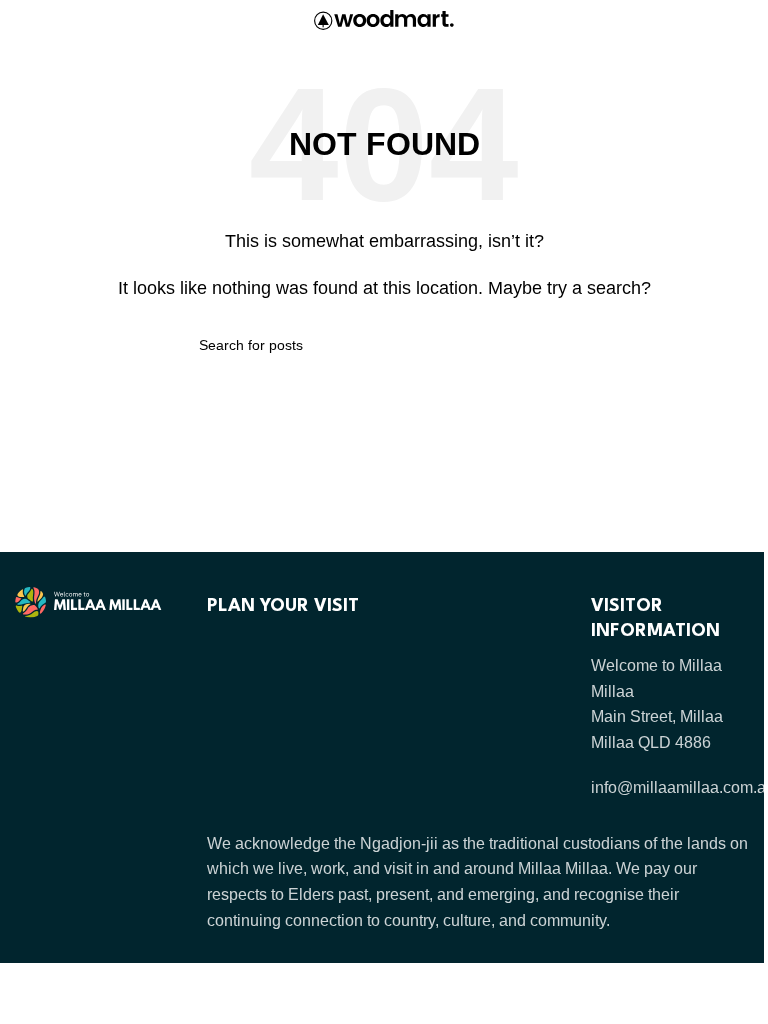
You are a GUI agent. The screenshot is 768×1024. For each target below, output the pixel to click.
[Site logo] (384, 18)
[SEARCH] (561, 345)
